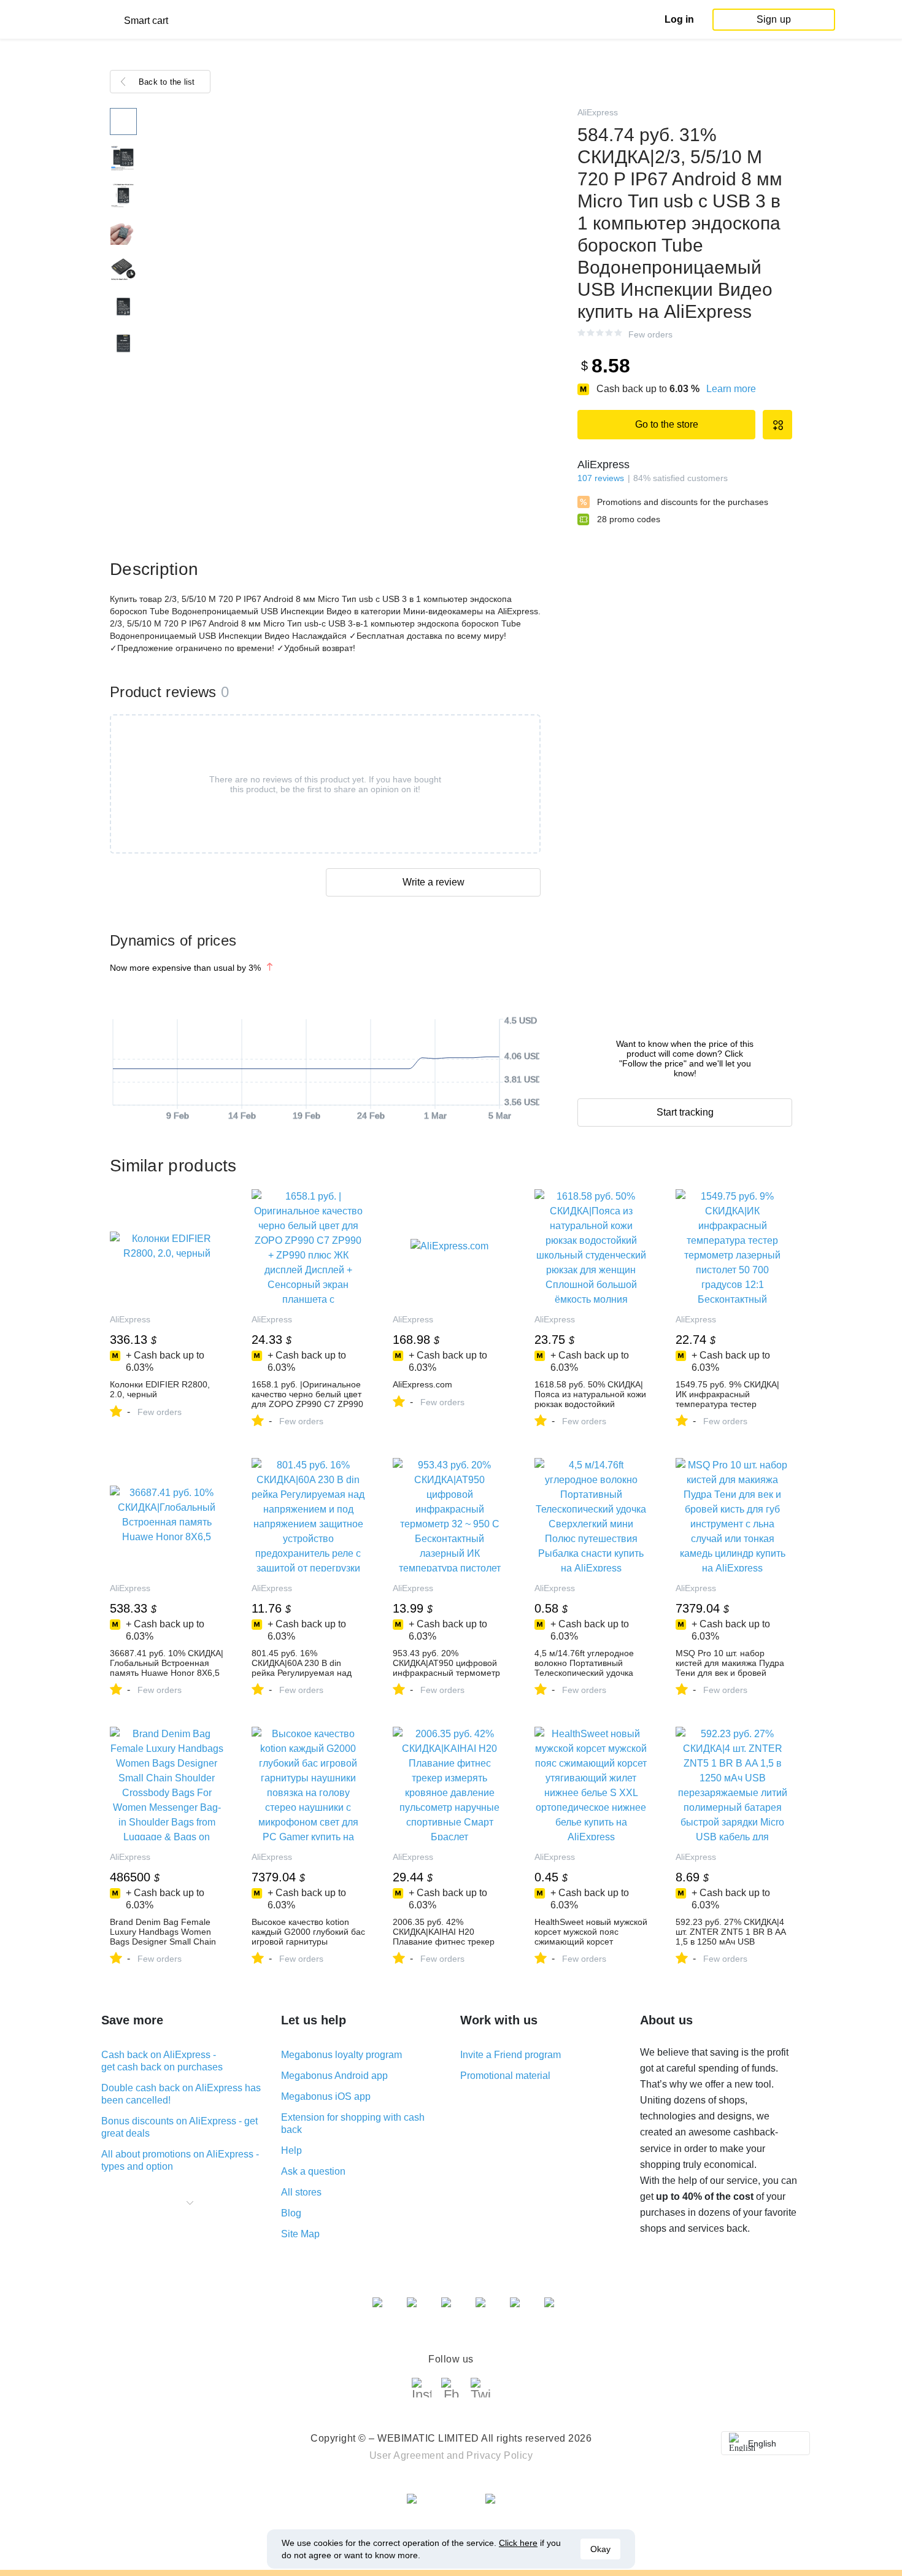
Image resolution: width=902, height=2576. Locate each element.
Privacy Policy (499, 2455)
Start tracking (685, 1112)
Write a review (434, 882)
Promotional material (505, 2076)
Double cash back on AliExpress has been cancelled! (181, 2094)
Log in (679, 19)
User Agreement (407, 2455)
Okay (600, 2549)
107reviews (601, 478)
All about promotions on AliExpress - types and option (180, 2160)
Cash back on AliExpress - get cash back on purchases (162, 2061)
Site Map (300, 2234)
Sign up (774, 19)
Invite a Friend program (511, 2055)
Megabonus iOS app (326, 2096)
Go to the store (667, 424)
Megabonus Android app (334, 2076)
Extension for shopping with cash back (353, 2123)
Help (291, 2150)
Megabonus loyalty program (341, 2055)
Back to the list (167, 82)
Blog (291, 2213)
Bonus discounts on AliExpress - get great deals (179, 2127)
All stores (301, 2192)
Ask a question (313, 2171)
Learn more (731, 389)
